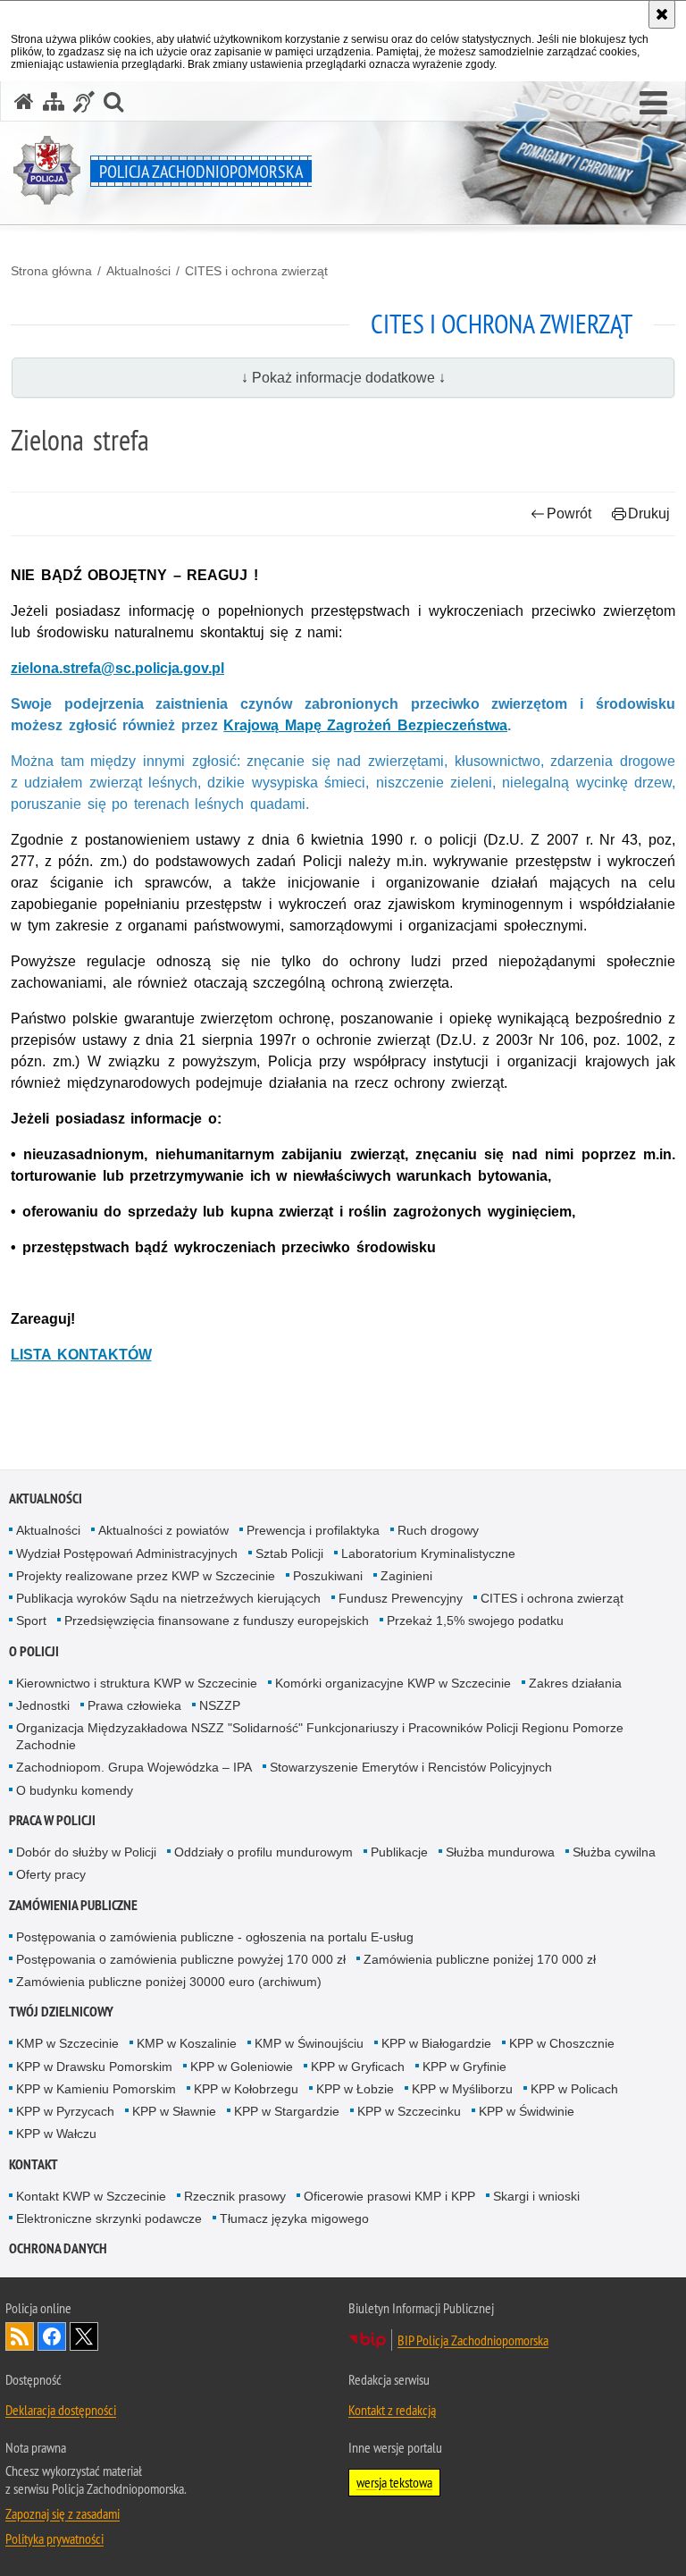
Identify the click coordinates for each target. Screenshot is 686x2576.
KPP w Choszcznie (562, 2043)
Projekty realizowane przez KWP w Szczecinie (146, 1576)
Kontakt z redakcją (392, 2410)
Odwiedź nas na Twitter (84, 2336)
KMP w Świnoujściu (309, 2043)
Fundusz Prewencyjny (401, 1598)
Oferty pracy (51, 1874)
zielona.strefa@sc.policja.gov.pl (117, 668)
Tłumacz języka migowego (294, 2218)
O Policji (34, 1651)
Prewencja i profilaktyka (313, 1530)
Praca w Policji (52, 1820)
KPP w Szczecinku (409, 2111)
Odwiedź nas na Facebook (52, 2336)
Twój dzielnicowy (61, 2012)
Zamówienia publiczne (73, 1905)
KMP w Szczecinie (67, 2043)
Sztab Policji (289, 1553)
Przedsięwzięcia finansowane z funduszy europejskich (217, 1621)
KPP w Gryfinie (464, 2067)
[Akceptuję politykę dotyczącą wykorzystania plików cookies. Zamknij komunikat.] (662, 14)
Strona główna (51, 271)
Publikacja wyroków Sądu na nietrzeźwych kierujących (168, 1598)
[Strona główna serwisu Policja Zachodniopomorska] (24, 101)
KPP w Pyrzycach (65, 2111)
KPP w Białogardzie (436, 2043)
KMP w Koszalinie (187, 2043)
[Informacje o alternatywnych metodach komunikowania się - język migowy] (84, 101)
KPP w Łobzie (355, 2089)
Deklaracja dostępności (61, 2410)
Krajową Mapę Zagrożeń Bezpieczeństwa (365, 725)
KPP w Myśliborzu (462, 2089)
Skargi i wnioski (536, 2196)
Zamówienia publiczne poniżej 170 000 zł (480, 1959)
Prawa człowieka (134, 1705)
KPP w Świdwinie (527, 2111)
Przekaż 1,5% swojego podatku (475, 1621)
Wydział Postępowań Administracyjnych (127, 1553)
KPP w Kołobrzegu (246, 2089)
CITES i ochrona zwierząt (256, 271)
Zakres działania (575, 1683)
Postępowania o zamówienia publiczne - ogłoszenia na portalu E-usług (215, 1937)
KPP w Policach (574, 2089)
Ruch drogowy (438, 1530)
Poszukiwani (328, 1576)
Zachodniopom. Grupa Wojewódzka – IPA (134, 1767)
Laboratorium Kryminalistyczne (428, 1553)
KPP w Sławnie (174, 2111)
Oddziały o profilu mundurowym (264, 1852)
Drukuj (649, 514)
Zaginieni (406, 1576)
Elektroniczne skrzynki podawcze (109, 2218)
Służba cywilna (614, 1852)
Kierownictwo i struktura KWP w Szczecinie (137, 1683)
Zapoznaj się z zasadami (63, 2513)
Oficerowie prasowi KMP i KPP (389, 2196)
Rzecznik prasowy (235, 2196)
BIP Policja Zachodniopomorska (473, 2340)
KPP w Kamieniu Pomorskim (96, 2089)
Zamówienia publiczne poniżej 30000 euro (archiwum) (169, 1982)
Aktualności (138, 271)
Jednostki (43, 1705)
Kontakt (33, 2164)
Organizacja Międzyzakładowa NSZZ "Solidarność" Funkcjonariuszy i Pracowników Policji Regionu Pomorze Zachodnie (320, 1736)
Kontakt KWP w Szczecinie (91, 2196)
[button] (653, 104)
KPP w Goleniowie (242, 2067)
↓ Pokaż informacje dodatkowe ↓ (343, 378)
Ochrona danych (58, 2248)
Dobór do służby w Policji (86, 1852)
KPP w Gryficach (358, 2067)
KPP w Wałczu (56, 2134)
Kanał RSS (20, 2336)
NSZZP (220, 1705)
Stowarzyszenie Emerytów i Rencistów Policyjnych (411, 1767)
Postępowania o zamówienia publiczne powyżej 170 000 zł (181, 1959)
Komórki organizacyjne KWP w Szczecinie (393, 1683)
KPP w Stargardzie (287, 2111)
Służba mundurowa (500, 1852)
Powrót (569, 514)
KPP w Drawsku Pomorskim (94, 2067)
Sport (31, 1621)
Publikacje (399, 1852)
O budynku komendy (75, 1790)
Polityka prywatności (54, 2538)
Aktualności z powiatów (163, 1530)
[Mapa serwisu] (54, 101)
